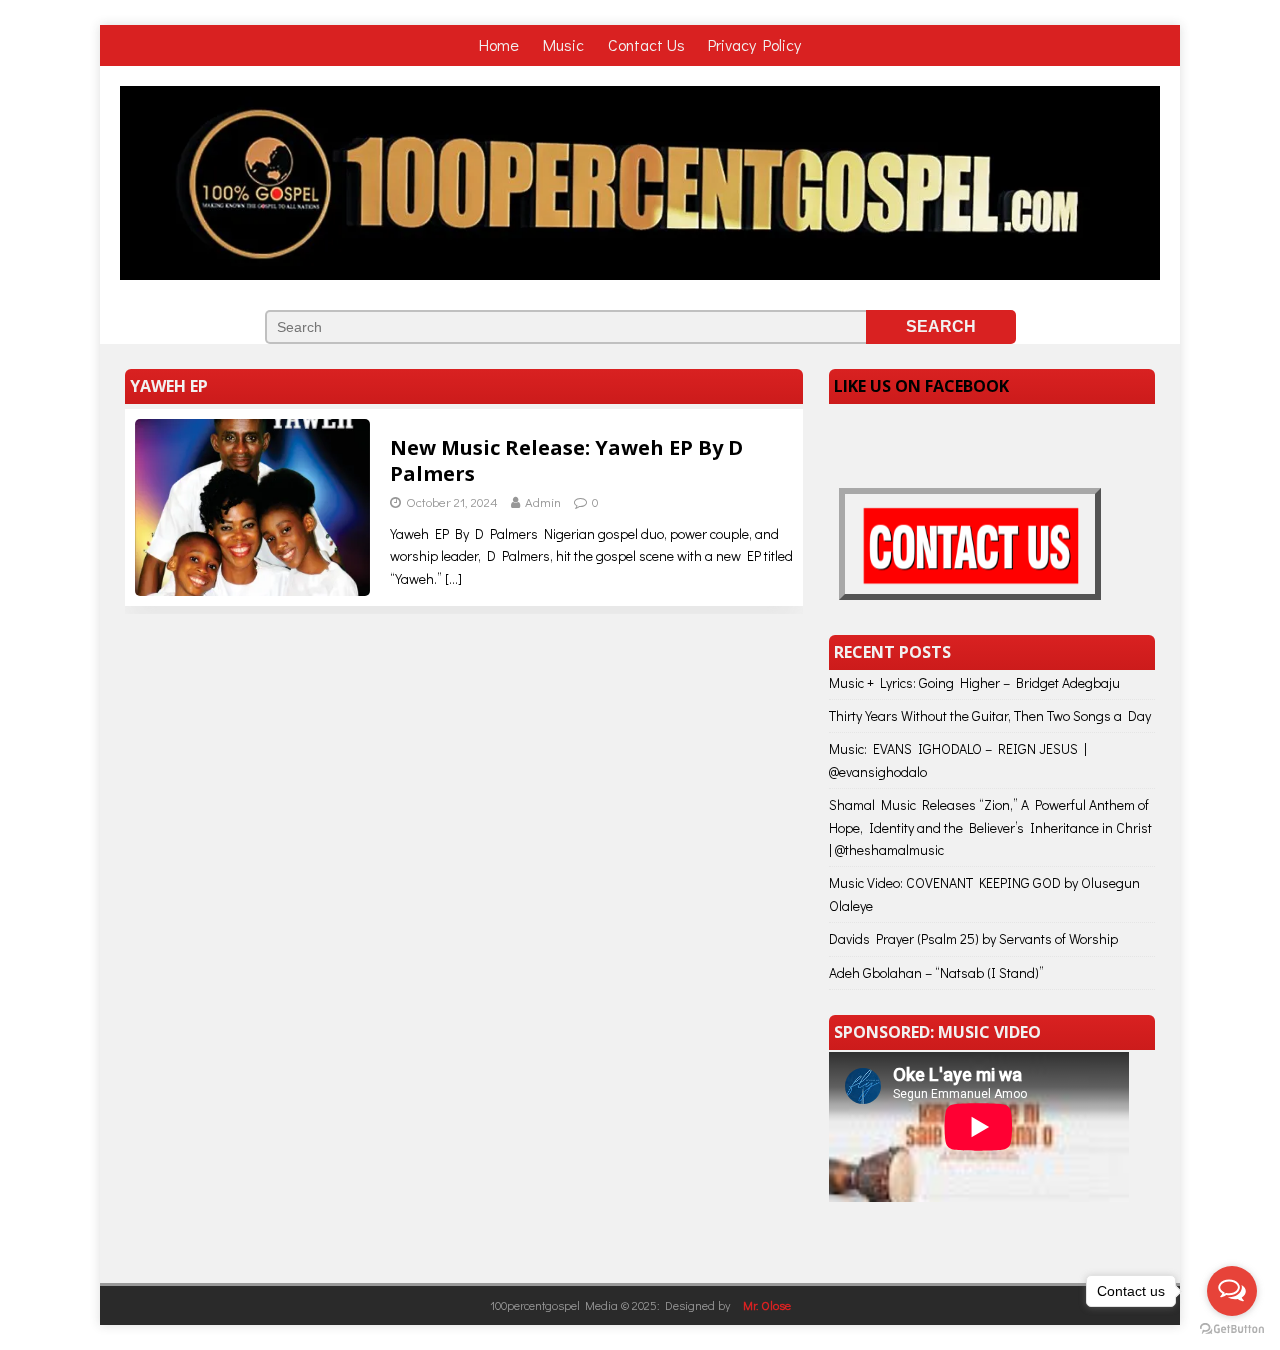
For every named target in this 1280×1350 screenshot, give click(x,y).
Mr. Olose (767, 1305)
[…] (453, 578)
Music (565, 44)
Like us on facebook (921, 386)
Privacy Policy (754, 44)
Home (501, 44)
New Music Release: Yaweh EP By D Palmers (566, 460)
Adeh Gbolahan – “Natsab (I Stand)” (936, 972)
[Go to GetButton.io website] (1232, 1329)
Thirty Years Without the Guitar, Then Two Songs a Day (990, 715)
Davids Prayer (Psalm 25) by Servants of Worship (973, 938)
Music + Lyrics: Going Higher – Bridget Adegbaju (974, 682)
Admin (543, 501)
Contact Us (646, 44)
